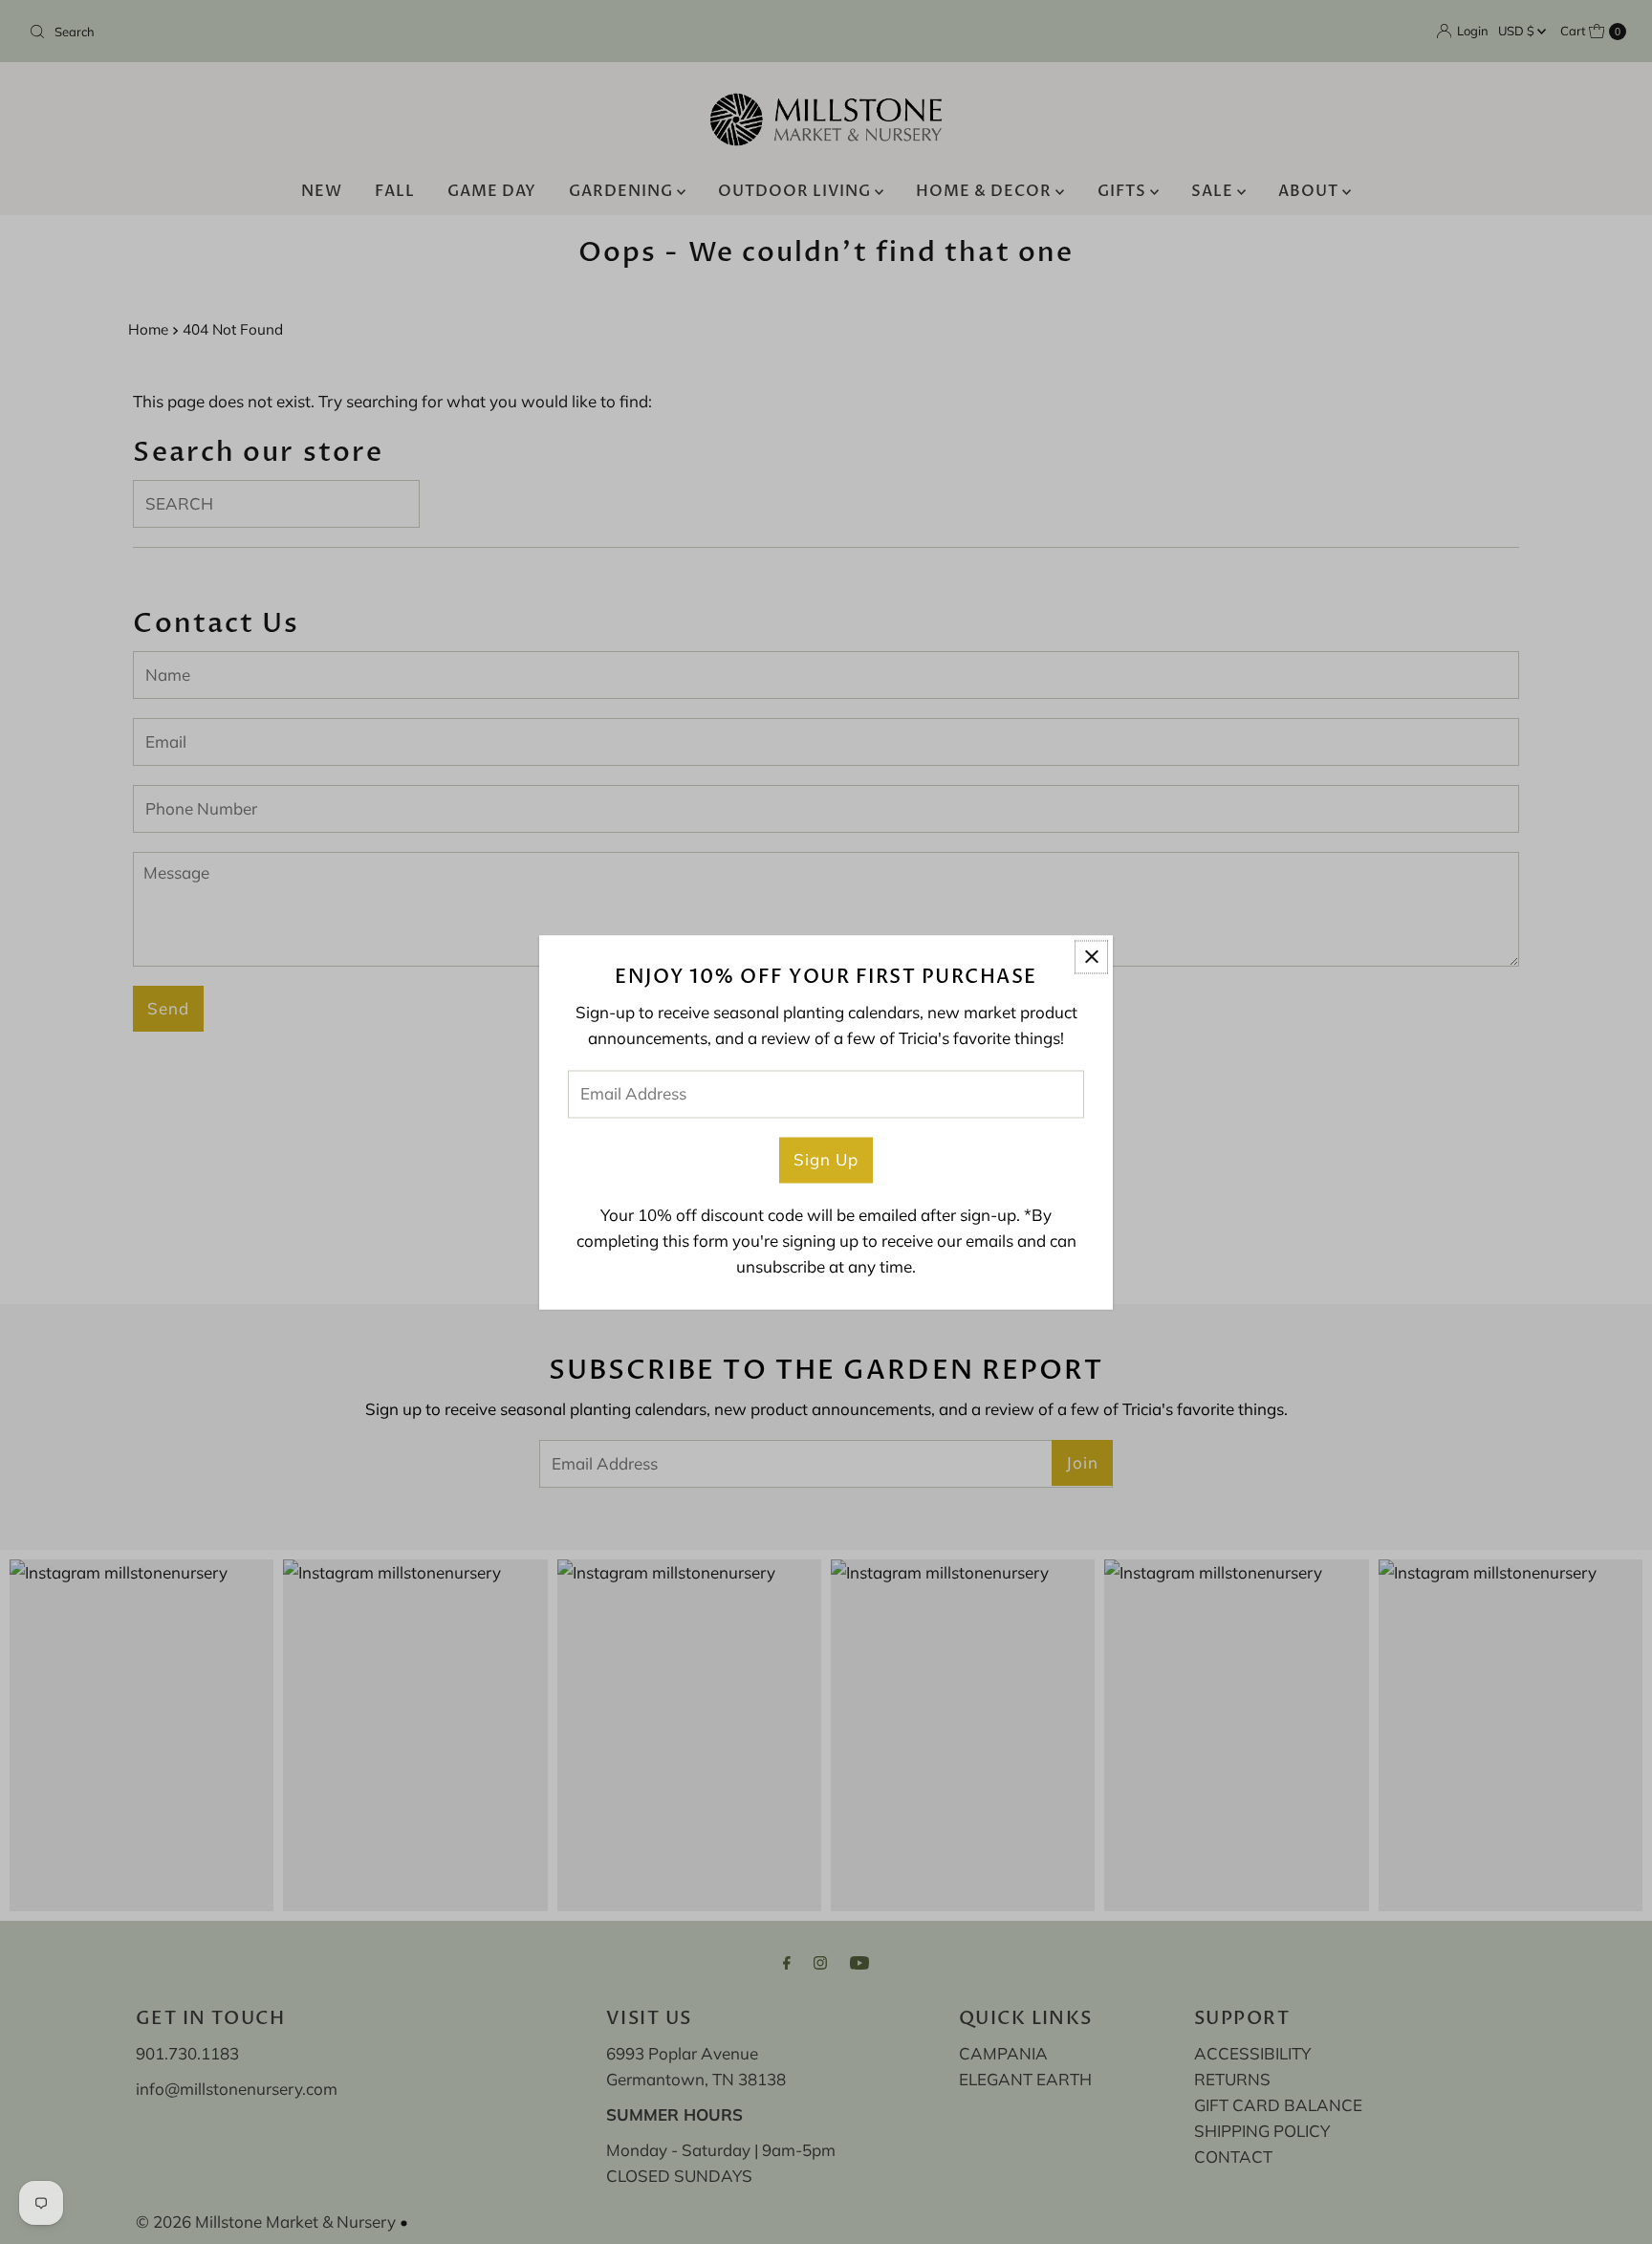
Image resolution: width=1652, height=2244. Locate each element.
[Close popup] (1091, 957)
